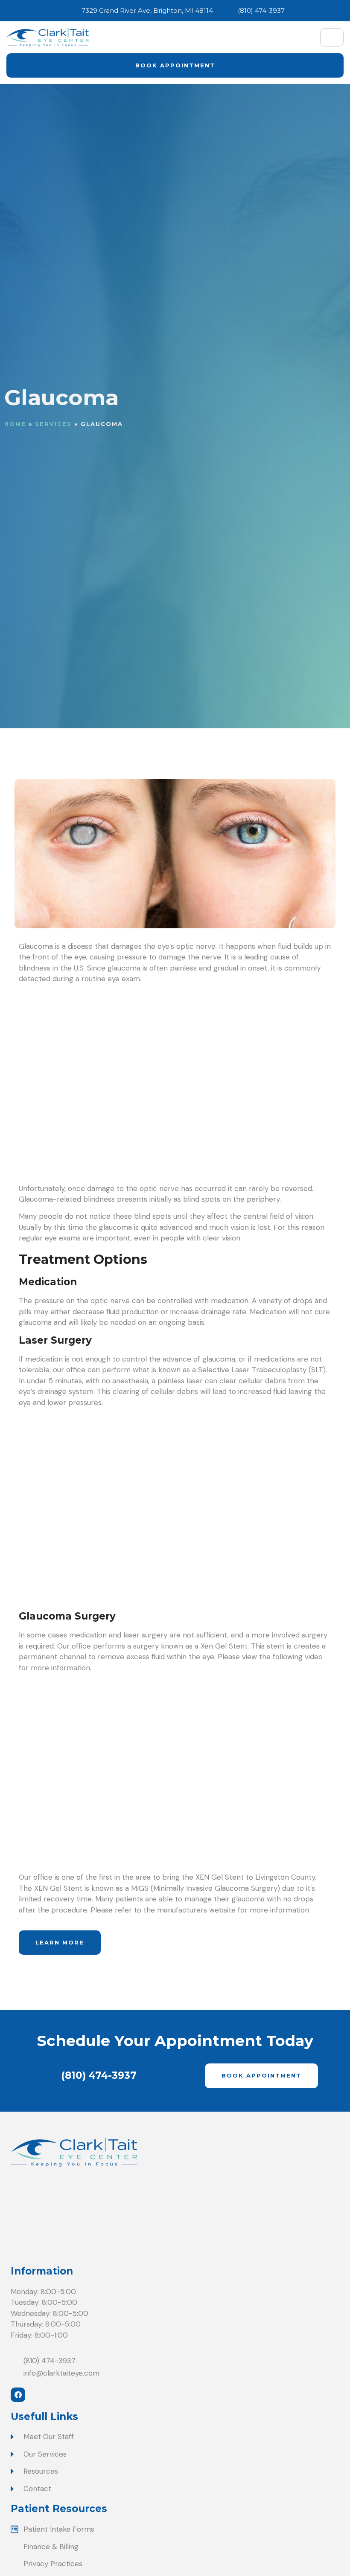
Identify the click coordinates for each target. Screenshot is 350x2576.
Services (53, 424)
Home (15, 424)
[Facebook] (18, 2395)
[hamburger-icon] (332, 37)
